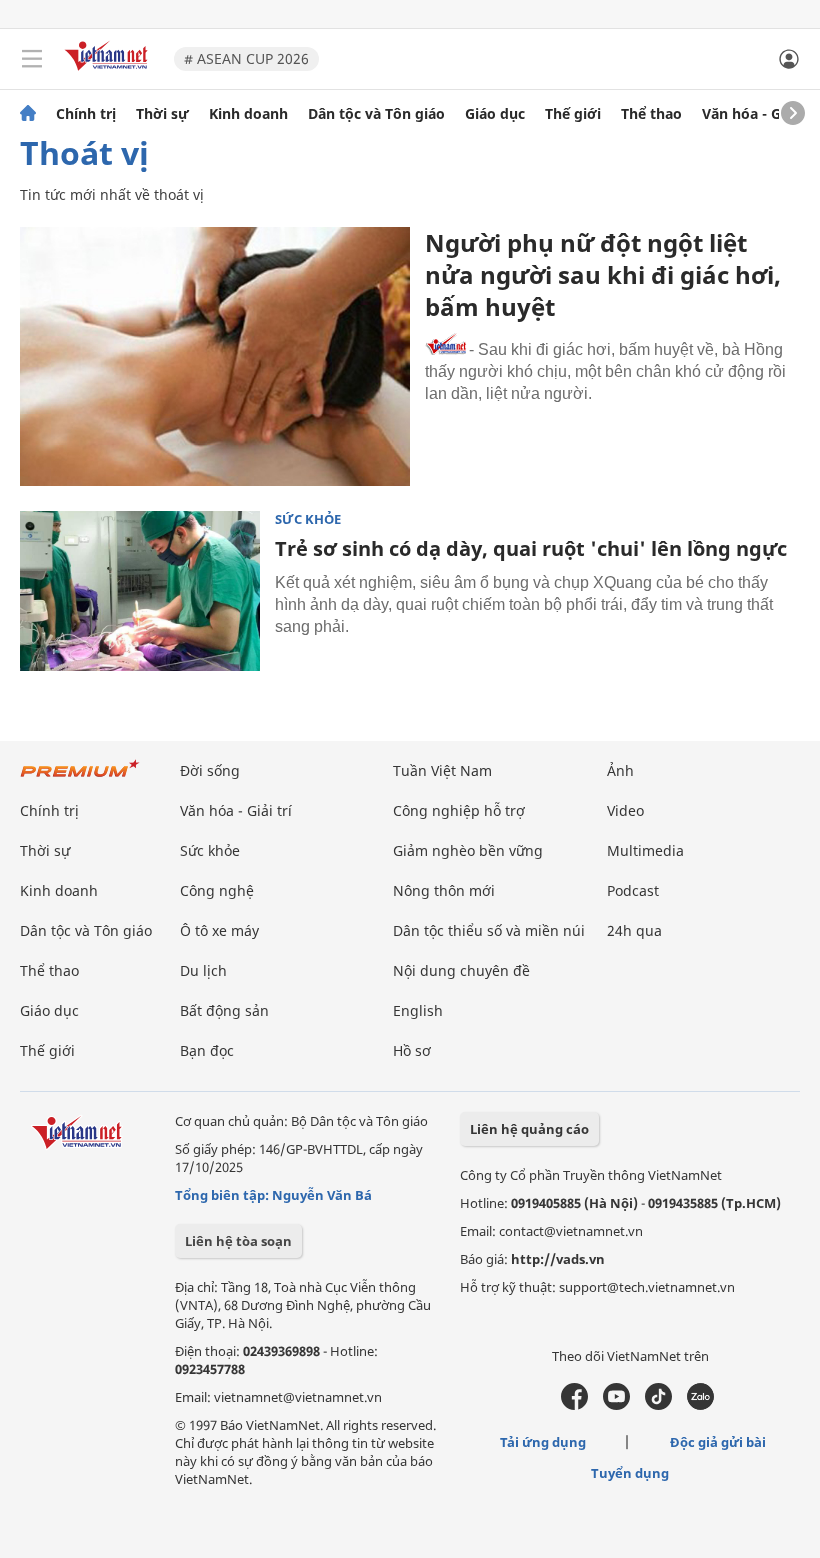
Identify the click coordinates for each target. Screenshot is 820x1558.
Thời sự (162, 114)
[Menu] (32, 59)
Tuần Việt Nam (442, 770)
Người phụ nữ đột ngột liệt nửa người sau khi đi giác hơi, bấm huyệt (603, 274)
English (418, 1010)
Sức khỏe (308, 519)
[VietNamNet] (28, 114)
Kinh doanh (248, 114)
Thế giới (573, 114)
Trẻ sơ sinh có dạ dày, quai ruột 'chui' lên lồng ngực (531, 548)
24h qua (634, 930)
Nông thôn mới (444, 890)
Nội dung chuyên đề (461, 970)
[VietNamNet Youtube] (616, 1405)
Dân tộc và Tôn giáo (376, 114)
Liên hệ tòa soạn (238, 1241)
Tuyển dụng (630, 1473)
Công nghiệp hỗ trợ (459, 810)
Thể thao (651, 114)
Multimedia (645, 850)
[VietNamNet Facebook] (574, 1405)
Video (625, 810)
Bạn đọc (207, 1050)
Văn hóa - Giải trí (759, 114)
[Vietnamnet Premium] (80, 778)
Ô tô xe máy (219, 930)
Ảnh (620, 770)
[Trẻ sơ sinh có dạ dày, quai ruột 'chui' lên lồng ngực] (140, 591)
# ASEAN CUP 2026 (246, 58)
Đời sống (210, 770)
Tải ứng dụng (543, 1442)
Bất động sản (224, 1010)
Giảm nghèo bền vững (468, 850)
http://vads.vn (558, 1259)
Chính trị (86, 114)
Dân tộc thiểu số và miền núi (489, 930)
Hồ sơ (412, 1050)
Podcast (633, 890)
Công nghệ (217, 890)
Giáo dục (495, 114)
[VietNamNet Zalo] (700, 1405)
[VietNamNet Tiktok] (658, 1405)
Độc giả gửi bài (718, 1442)
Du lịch (203, 970)
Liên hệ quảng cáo (529, 1129)
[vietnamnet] (109, 72)
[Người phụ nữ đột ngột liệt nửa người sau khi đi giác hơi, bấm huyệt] (215, 356)
